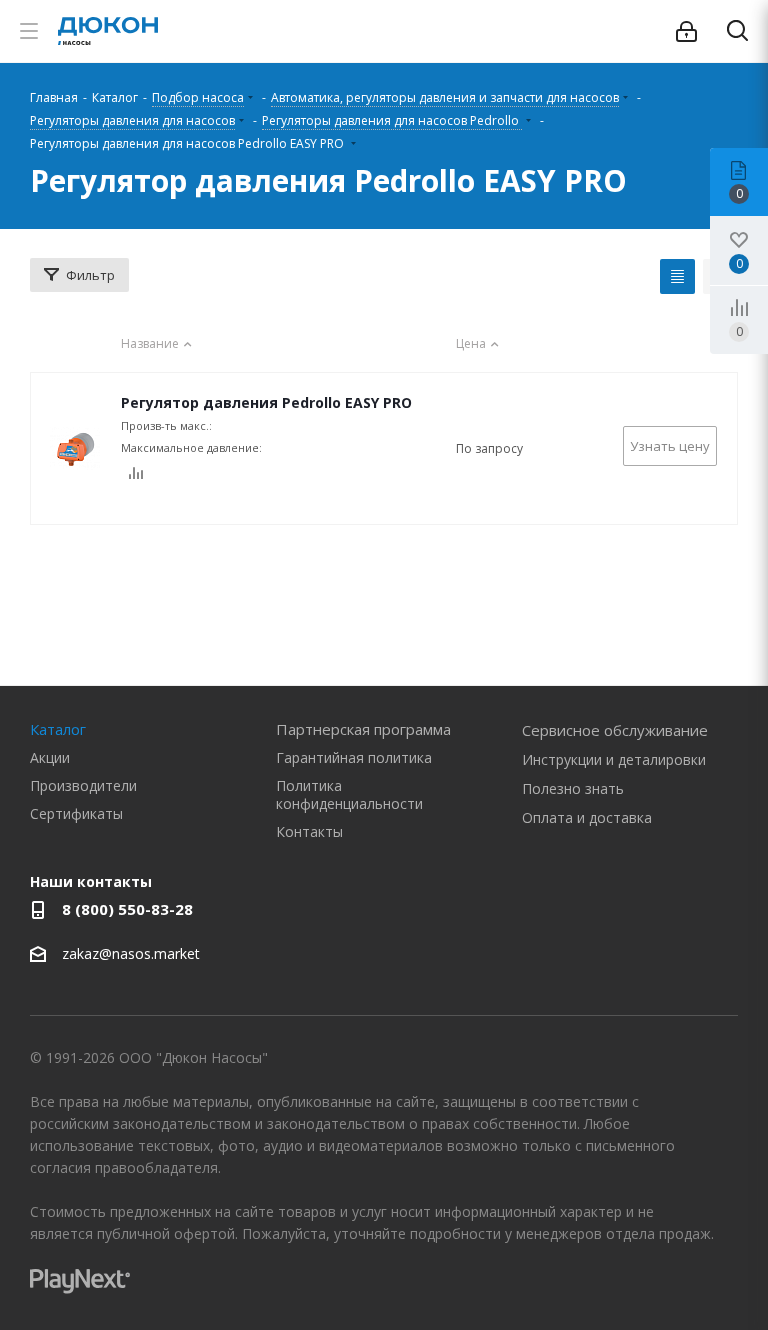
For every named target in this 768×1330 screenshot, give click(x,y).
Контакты (309, 831)
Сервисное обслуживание (615, 730)
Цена (471, 343)
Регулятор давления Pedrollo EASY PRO (266, 402)
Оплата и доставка (587, 817)
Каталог (58, 729)
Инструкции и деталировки (614, 759)
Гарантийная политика (354, 757)
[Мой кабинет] (686, 31)
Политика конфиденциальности (349, 794)
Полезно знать (573, 788)
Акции (50, 757)
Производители (83, 785)
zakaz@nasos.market (133, 953)
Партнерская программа (363, 729)
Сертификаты (76, 813)
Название (150, 343)
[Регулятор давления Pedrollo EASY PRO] (75, 449)
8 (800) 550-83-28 (127, 909)
